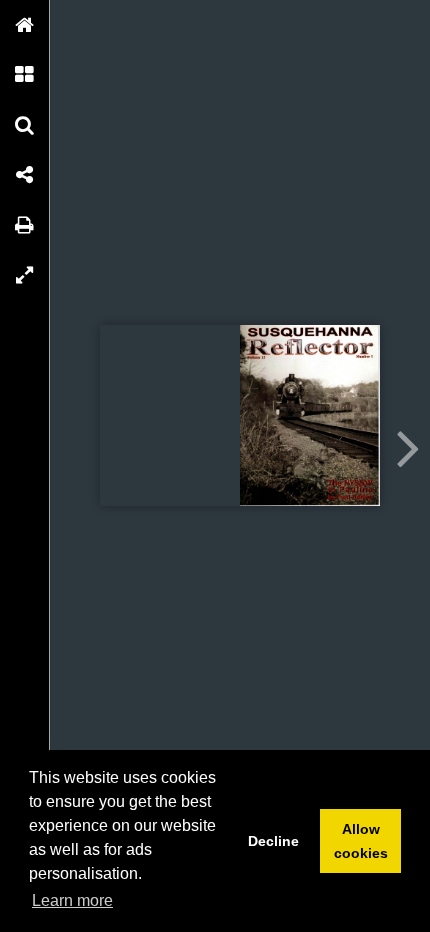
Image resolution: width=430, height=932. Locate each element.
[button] (25, 25)
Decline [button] (273, 841)
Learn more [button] (72, 900)
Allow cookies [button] (361, 841)
